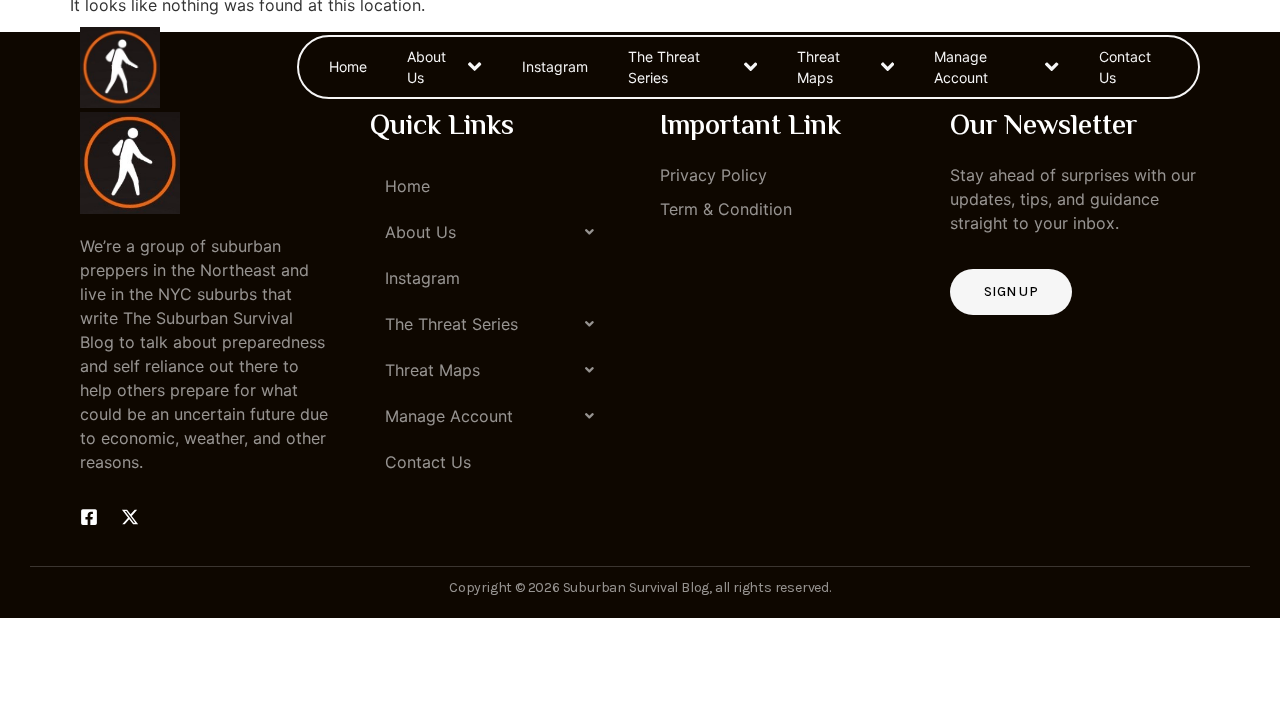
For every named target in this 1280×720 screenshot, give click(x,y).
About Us (426, 67)
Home (348, 66)
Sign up (1011, 291)
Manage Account (961, 67)
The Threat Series (664, 67)
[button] (495, 232)
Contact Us (1125, 67)
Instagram (555, 66)
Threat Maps (818, 67)
